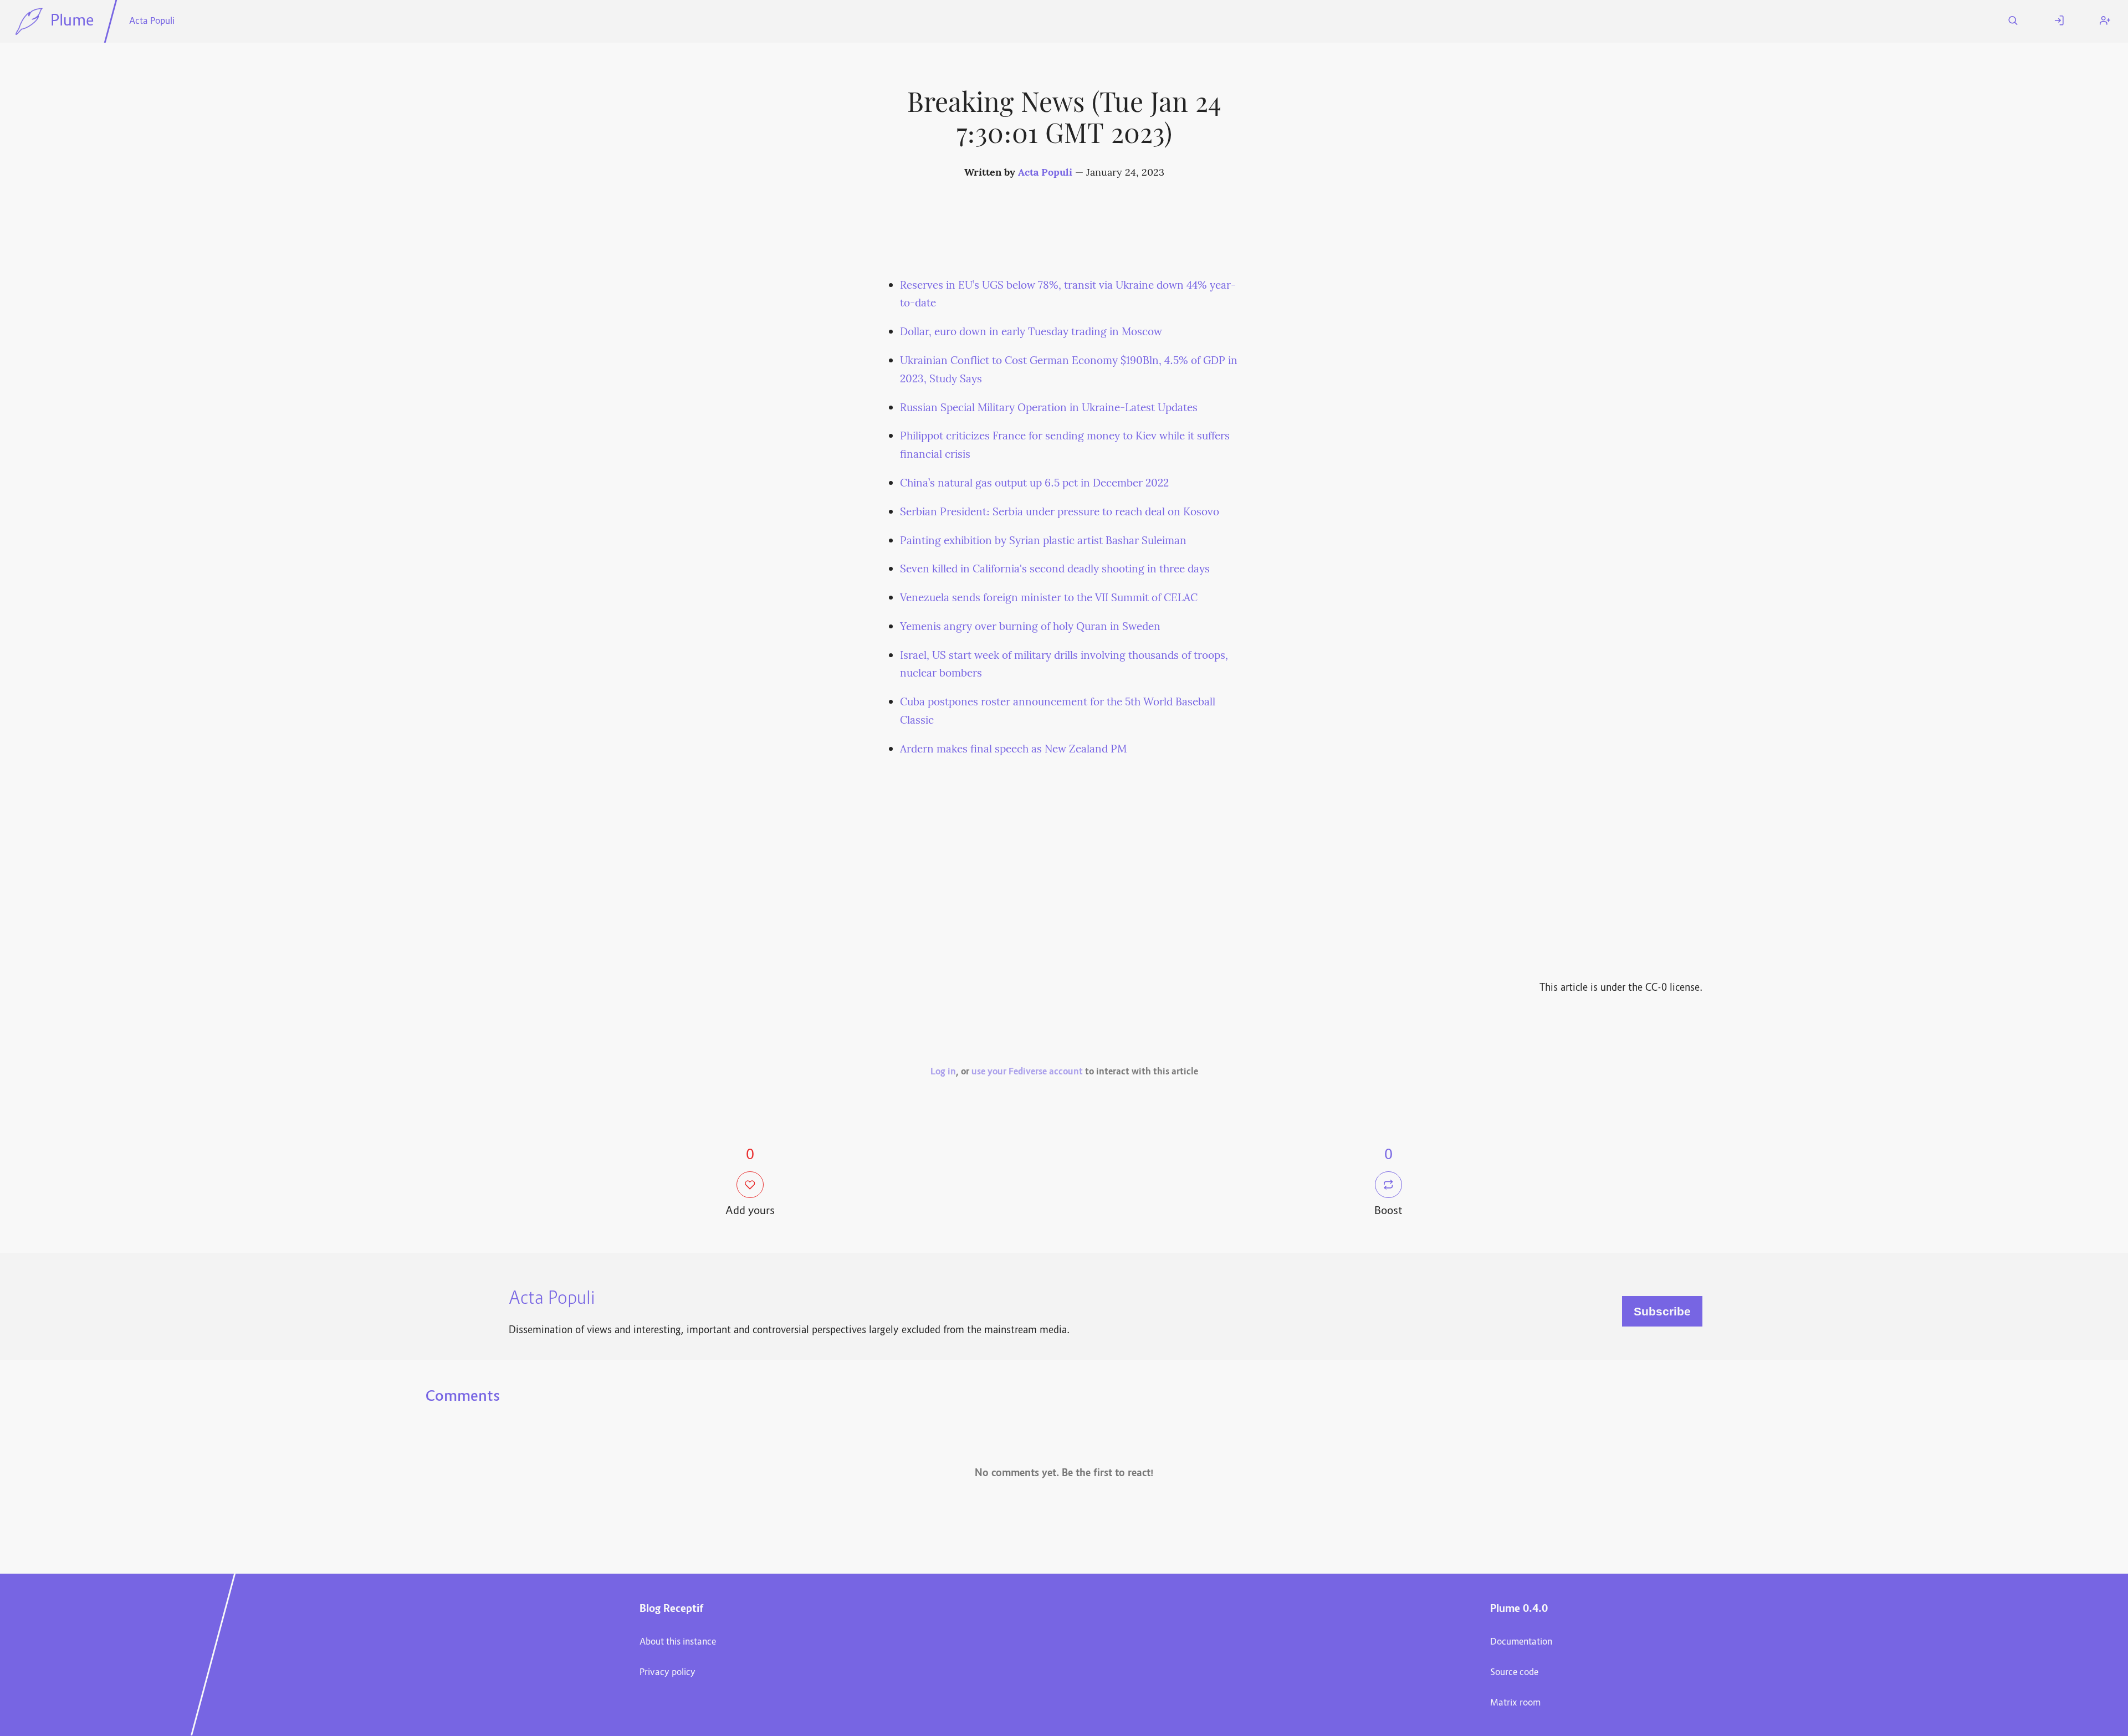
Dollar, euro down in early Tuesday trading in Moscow (1031, 332)
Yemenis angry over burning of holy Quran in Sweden (1030, 627)
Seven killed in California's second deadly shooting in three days (1055, 570)
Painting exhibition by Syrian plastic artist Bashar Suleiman (1043, 541)
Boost (1388, 1212)
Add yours (750, 1212)
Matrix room (1515, 1703)
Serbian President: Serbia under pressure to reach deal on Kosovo (1060, 513)
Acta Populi (152, 22)
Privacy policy (667, 1673)
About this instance (678, 1642)
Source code (1514, 1673)
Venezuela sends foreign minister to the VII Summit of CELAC (1049, 598)
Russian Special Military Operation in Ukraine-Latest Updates (1049, 408)
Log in (943, 1072)
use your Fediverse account (1027, 1072)
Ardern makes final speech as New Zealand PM (1013, 750)
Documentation (1521, 1642)
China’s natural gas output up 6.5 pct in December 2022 (1034, 484)
